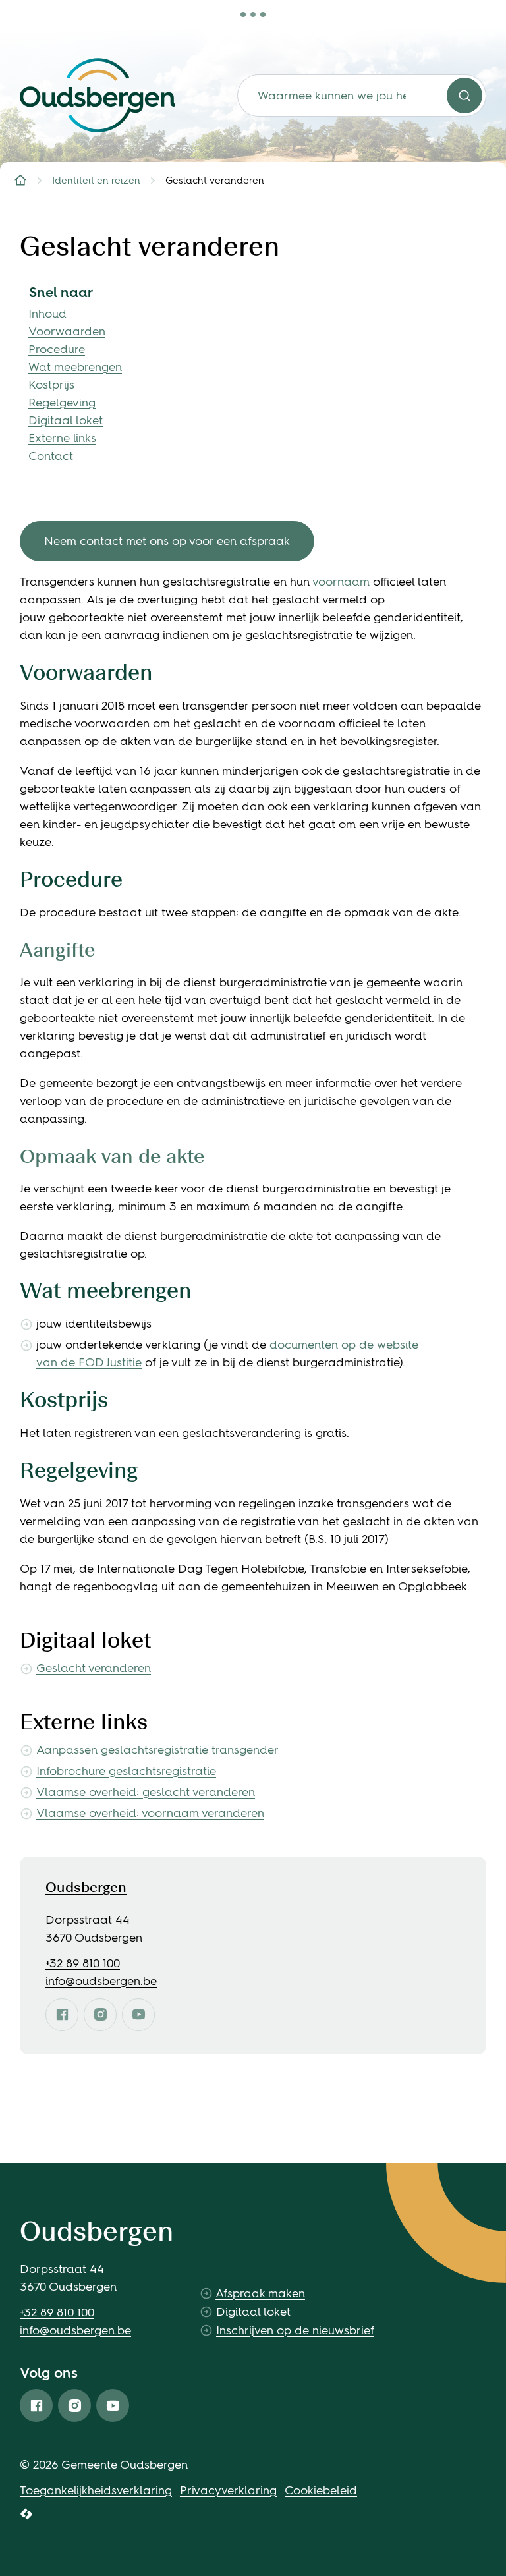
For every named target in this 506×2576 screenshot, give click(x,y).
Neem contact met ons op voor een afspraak (167, 541)
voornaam (341, 582)
